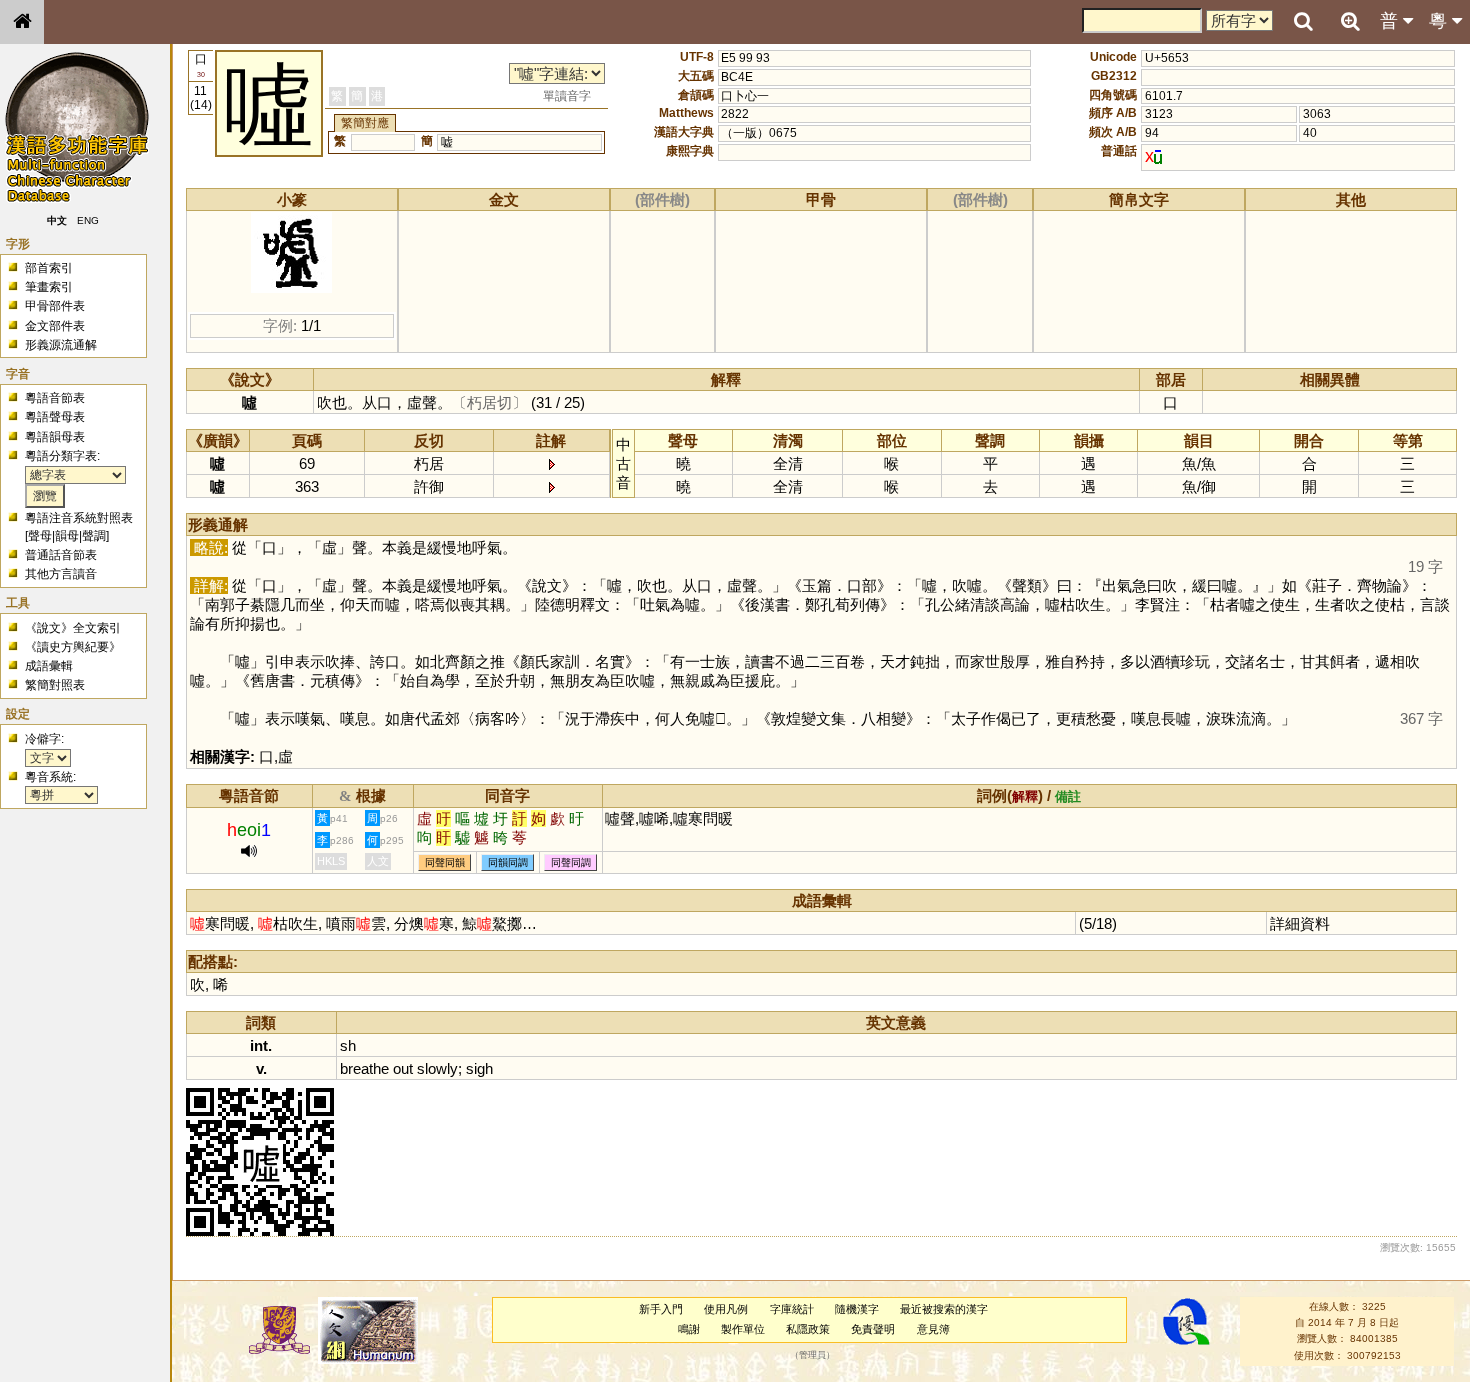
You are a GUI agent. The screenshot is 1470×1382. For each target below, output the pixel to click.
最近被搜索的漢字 (944, 1309)
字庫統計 (792, 1309)
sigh (479, 1068)
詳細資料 (1300, 923)
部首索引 (49, 268)
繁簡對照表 (55, 685)
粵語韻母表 (55, 437)
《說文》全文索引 (73, 628)
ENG (88, 220)
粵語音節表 (55, 398)
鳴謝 (689, 1329)
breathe (364, 1068)
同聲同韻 (445, 862)
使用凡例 (726, 1309)
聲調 (94, 536)
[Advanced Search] (1350, 21)
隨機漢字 (857, 1309)
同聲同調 (571, 862)
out (403, 1068)
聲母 (40, 536)
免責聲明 (873, 1329)
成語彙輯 (49, 666)
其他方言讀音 (61, 574)
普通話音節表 (61, 555)
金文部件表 (55, 326)
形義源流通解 (61, 345)
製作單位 (743, 1329)
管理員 (812, 1355)
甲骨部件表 (55, 306)
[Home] (22, 22)
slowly (437, 1068)
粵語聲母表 (55, 417)
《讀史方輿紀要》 (73, 647)
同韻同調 (508, 862)
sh (348, 1045)
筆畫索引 (49, 287)
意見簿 (933, 1329)
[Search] (1303, 22)
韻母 (67, 536)
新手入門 (661, 1309)
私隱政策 (808, 1329)
